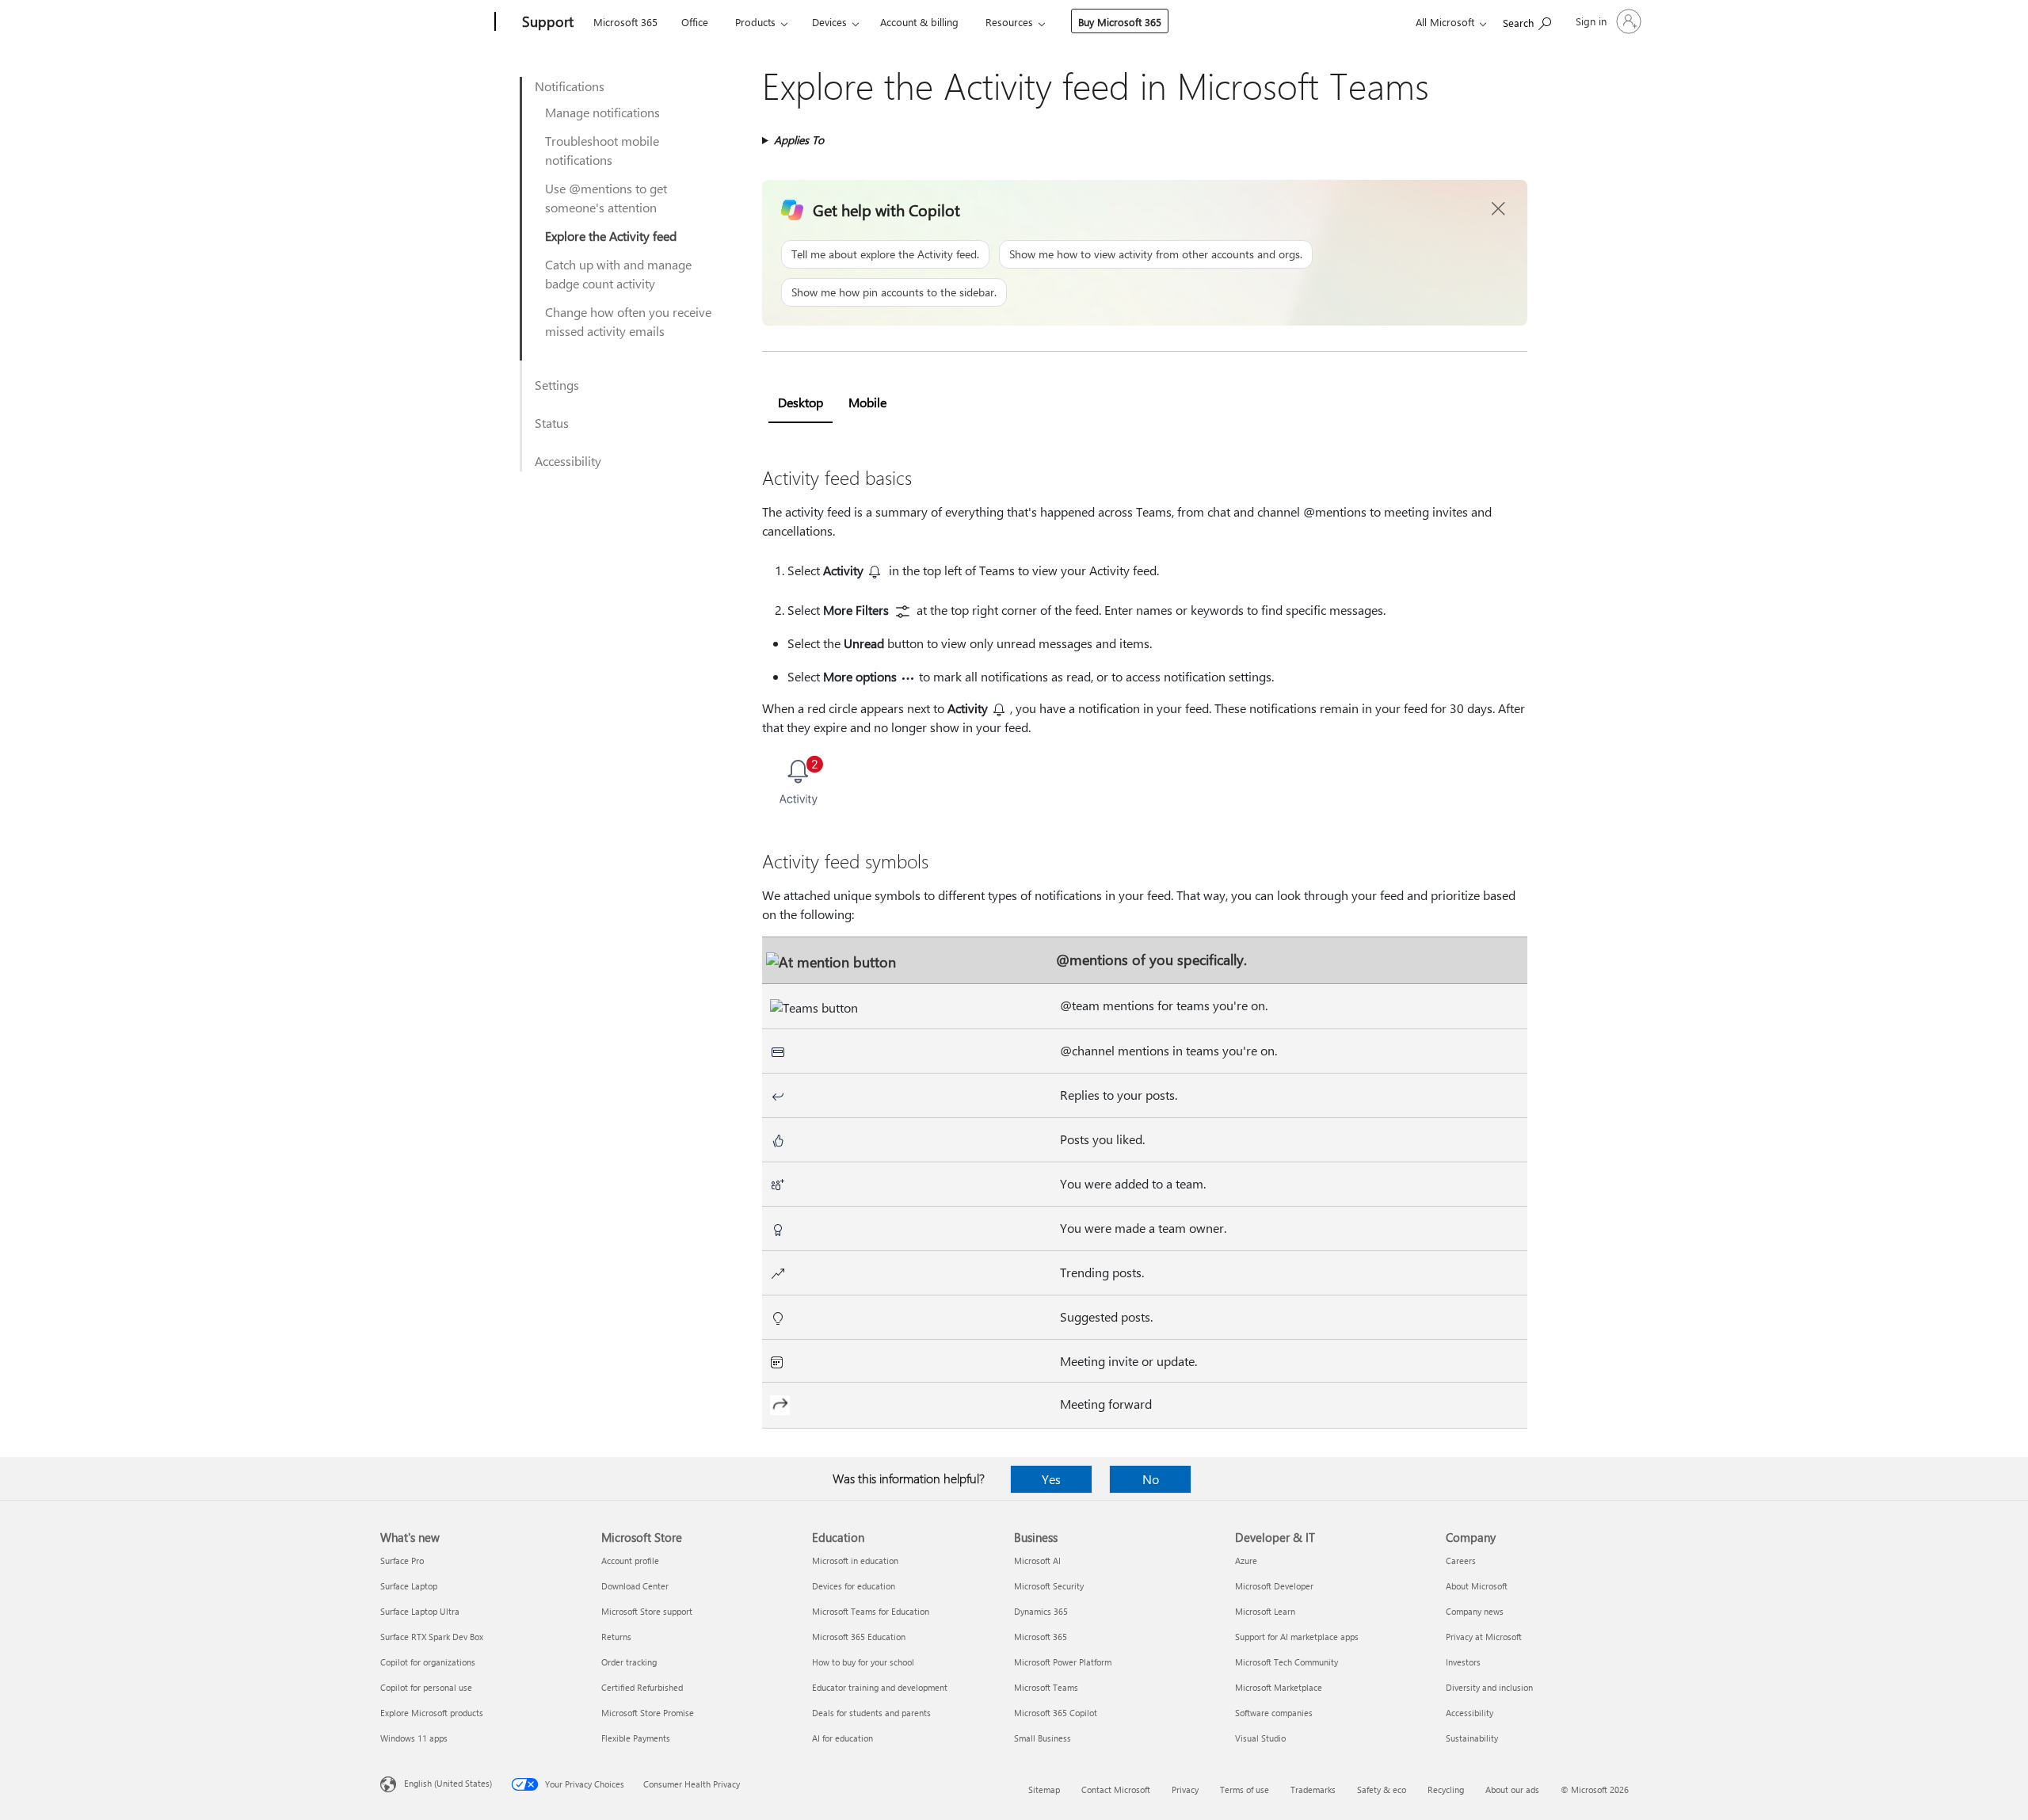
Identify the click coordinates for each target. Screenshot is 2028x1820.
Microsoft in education (855, 1561)
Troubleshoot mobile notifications (602, 150)
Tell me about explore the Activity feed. (885, 254)
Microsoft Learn (1265, 1611)
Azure (1246, 1561)
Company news (1475, 1611)
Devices (829, 22)
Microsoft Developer (1274, 1586)
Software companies (1274, 1713)
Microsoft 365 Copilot (1056, 1713)
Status (552, 423)
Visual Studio (1260, 1738)
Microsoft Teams (1046, 1687)
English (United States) (448, 1783)
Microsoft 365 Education (859, 1637)
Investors (1463, 1662)
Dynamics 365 (1041, 1611)
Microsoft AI (1037, 1561)
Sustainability (1472, 1738)
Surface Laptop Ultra (420, 1611)
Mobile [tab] (867, 402)
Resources (1009, 22)
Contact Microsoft (1116, 1789)
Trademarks (1313, 1789)
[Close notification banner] (1499, 209)
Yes (1051, 1479)
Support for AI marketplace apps (1297, 1637)
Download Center (635, 1586)
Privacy (1185, 1789)
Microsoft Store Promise (648, 1713)
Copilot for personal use (426, 1687)
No (1151, 1479)
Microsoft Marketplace (1279, 1687)
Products (755, 22)
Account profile (630, 1561)
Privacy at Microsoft (1484, 1637)
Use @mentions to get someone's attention (606, 198)
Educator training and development (880, 1687)
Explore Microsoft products (432, 1713)
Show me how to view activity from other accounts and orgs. (1156, 254)
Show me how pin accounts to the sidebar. (894, 292)
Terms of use (1245, 1789)
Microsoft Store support (647, 1611)
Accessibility (568, 461)
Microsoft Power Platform (1063, 1662)
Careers (1461, 1561)
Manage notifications (602, 112)
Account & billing (919, 22)
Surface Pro (402, 1561)
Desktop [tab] (801, 402)
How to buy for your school (863, 1662)
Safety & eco (1382, 1789)
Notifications (570, 86)
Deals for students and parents (871, 1713)
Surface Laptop (409, 1586)
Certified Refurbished (642, 1687)
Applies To (799, 140)
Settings (557, 385)
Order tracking (629, 1662)
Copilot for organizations (428, 1662)
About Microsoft (1477, 1586)
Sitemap (1044, 1789)
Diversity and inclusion (1489, 1687)
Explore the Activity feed (611, 236)
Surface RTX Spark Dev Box (432, 1637)
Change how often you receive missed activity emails (628, 321)
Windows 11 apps (414, 1738)
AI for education (842, 1738)
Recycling (1446, 1789)
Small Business (1043, 1738)
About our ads (1512, 1789)
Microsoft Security (1049, 1586)
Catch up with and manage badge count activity (618, 274)
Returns (616, 1637)
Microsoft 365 (625, 22)
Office (695, 22)
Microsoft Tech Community (1287, 1662)
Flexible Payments (636, 1738)
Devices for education (854, 1586)
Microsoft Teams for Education (871, 1611)
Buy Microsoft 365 (1120, 22)
